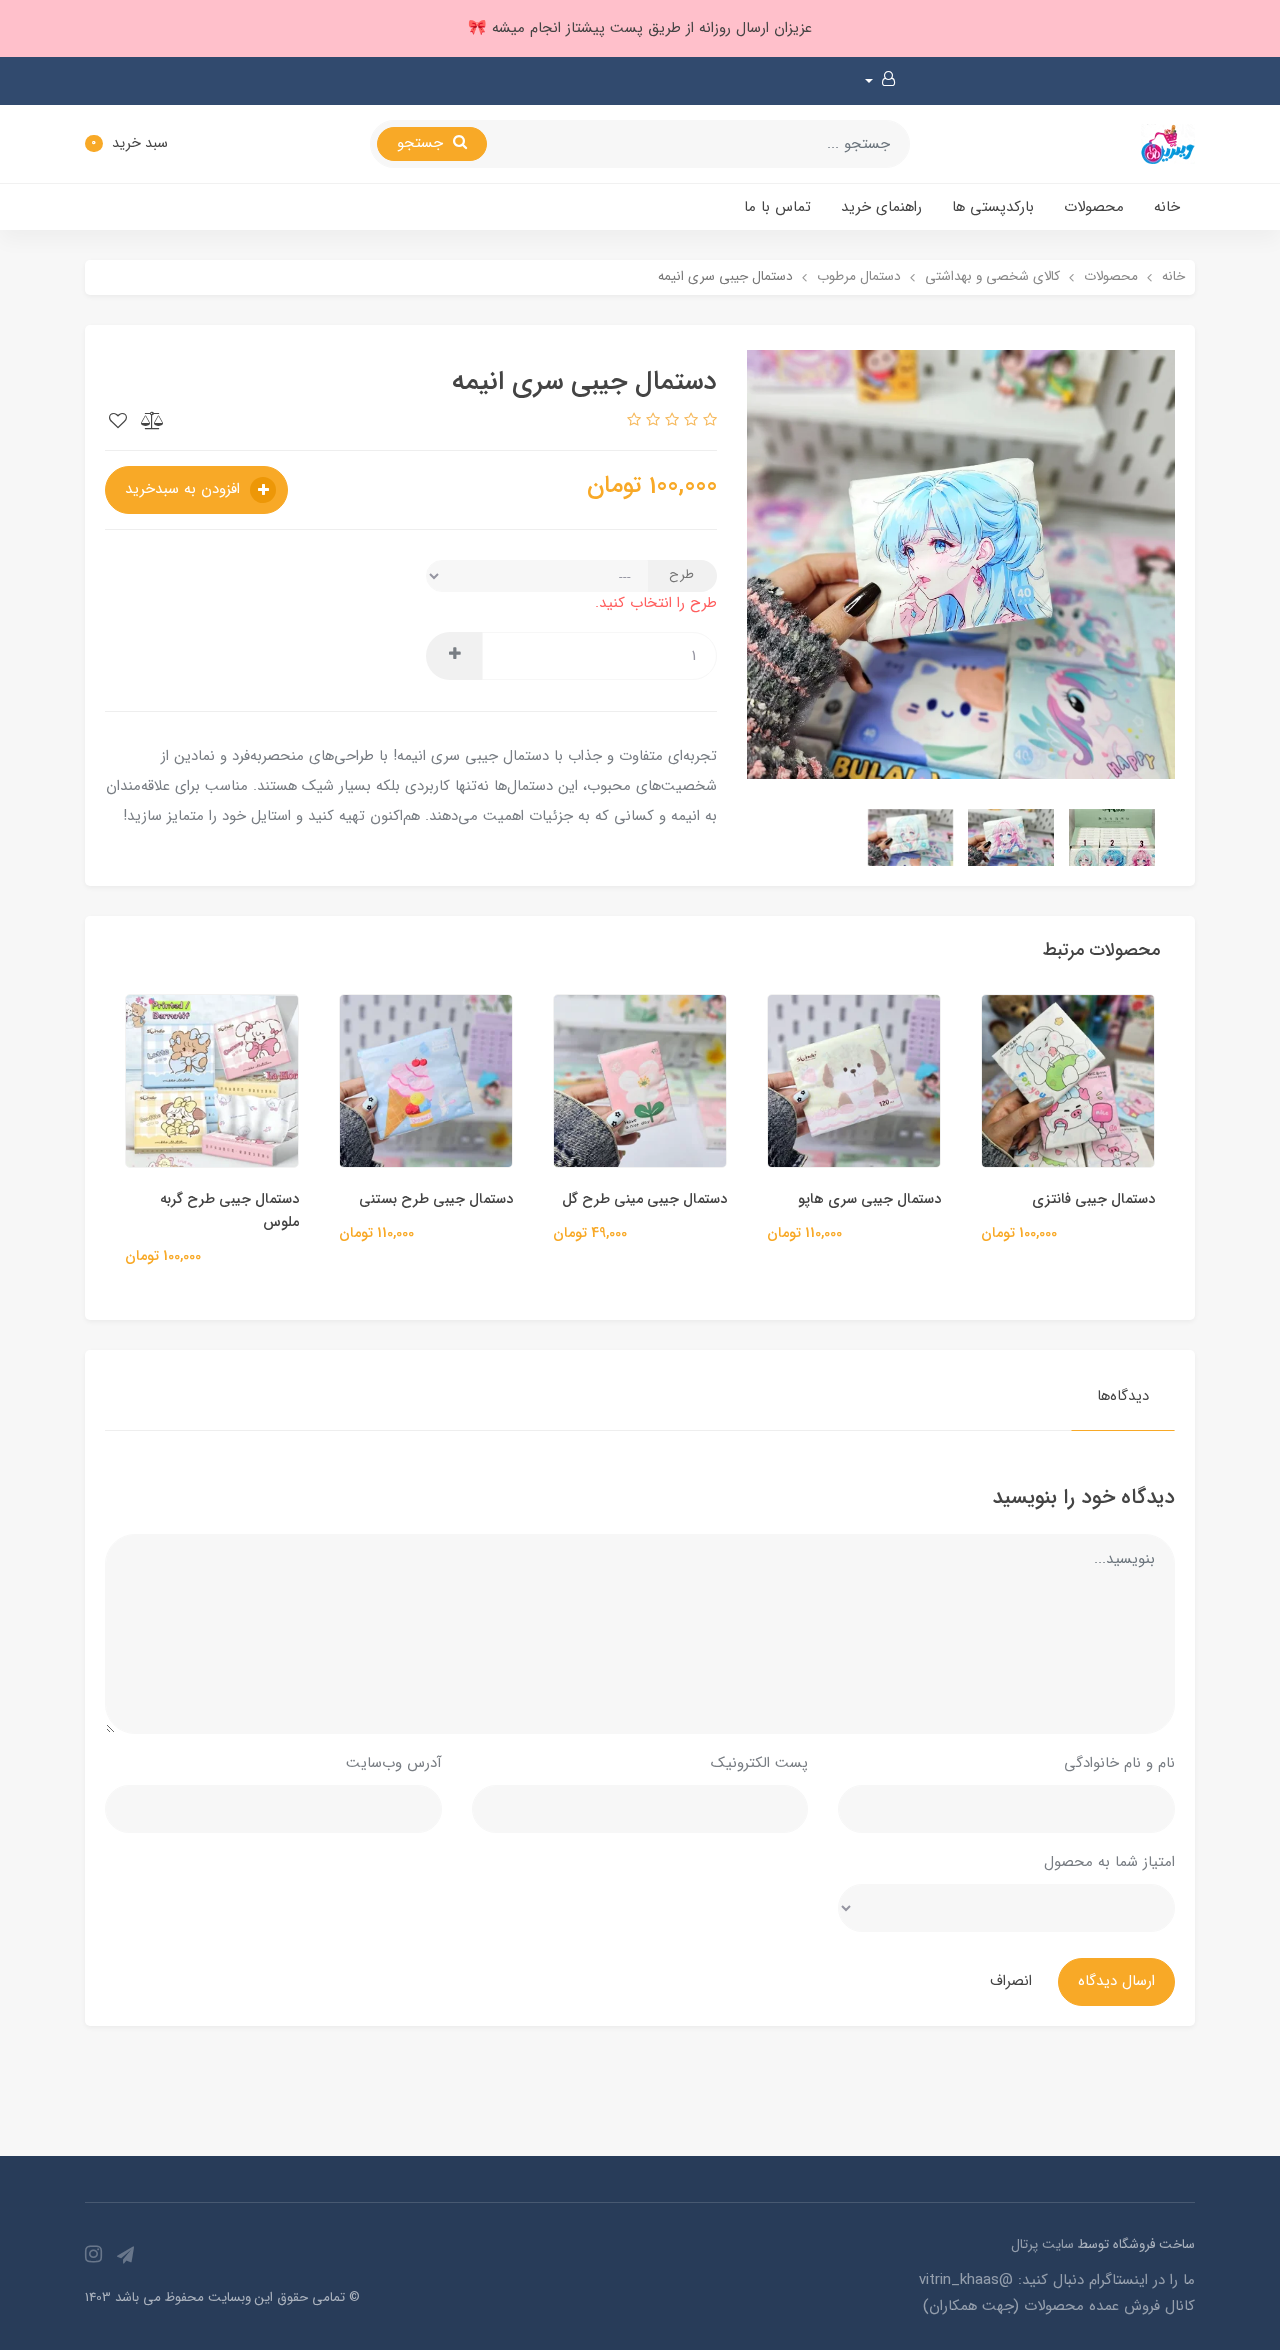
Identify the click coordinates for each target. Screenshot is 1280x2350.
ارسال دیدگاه (1116, 1981)
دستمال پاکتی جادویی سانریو (177, 1199)
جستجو (422, 143)
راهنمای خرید (881, 207)
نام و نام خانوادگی (1119, 1763)
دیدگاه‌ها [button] (1123, 1396)
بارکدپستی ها (993, 207)
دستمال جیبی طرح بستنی (614, 1199)
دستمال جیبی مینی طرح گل (822, 1199)
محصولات (1094, 207)
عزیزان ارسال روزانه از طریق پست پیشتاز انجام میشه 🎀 (640, 28)
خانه (1167, 207)
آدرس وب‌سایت (394, 1763)
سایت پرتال (1042, 2244)
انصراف (1011, 1981)
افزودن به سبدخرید (185, 489)
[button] (880, 81)
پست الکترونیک (759, 1763)
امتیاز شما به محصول (1109, 1862)
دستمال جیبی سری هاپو (1047, 1199)
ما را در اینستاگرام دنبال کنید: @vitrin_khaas (1057, 2280)
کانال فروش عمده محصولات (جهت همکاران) (1059, 2306)
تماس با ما (777, 207)
